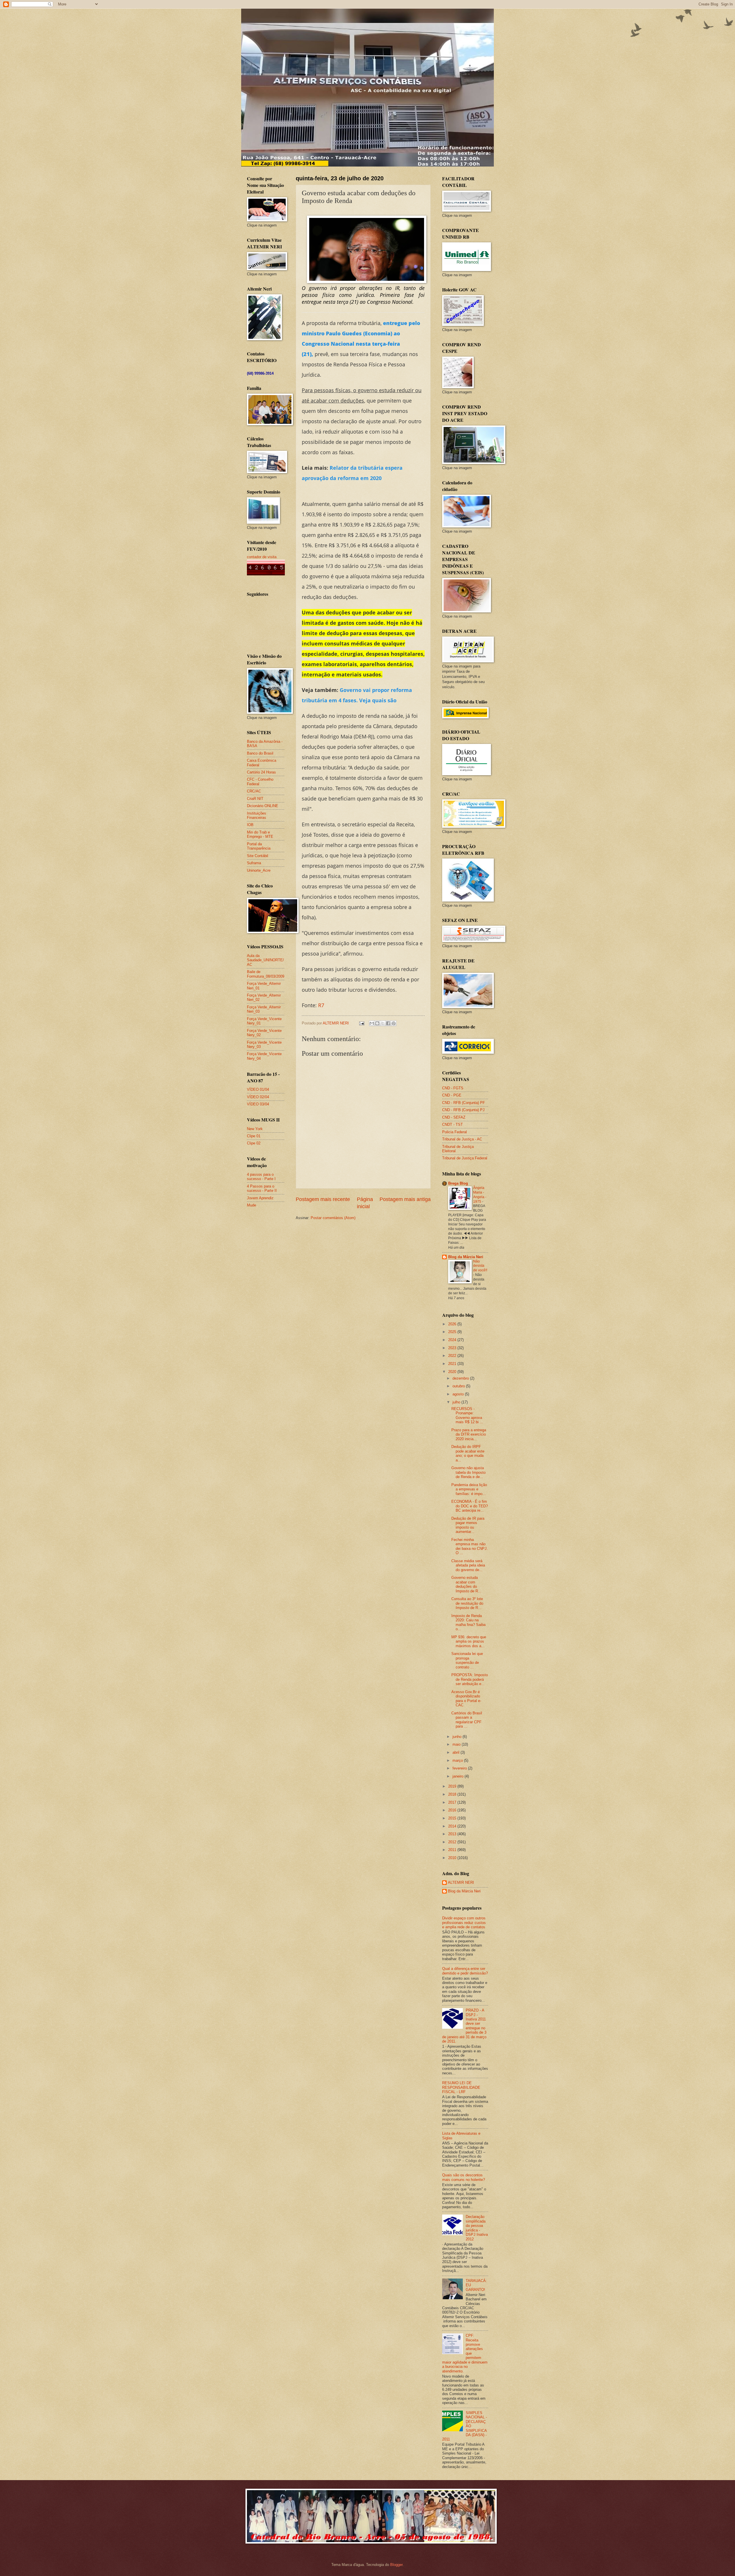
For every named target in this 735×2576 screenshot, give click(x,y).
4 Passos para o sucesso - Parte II (262, 1188)
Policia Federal (454, 1132)
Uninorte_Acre (259, 870)
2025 (453, 1332)
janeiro (459, 1776)
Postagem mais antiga (405, 1199)
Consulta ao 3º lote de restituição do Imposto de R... (467, 1603)
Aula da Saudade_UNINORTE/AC (265, 960)
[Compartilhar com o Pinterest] (394, 1023)
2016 (453, 1810)
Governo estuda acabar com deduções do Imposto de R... (466, 1584)
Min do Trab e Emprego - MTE (260, 834)
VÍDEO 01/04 (258, 1089)
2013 (453, 1834)
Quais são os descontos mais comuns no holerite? (464, 2177)
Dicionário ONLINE (263, 806)
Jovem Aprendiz (260, 1198)
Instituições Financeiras (257, 815)
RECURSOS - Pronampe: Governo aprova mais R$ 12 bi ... (467, 1415)
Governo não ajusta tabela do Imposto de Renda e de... (468, 1472)
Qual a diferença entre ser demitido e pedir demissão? (465, 1971)
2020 (453, 1372)
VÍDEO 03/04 (258, 1104)
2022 (453, 1356)
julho (457, 1402)
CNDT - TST (452, 1124)
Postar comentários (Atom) (333, 1218)
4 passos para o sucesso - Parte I (261, 1177)
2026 (453, 1324)
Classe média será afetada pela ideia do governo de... (468, 1565)
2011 (453, 1850)
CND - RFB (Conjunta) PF (464, 1103)
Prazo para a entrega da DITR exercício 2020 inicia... (469, 1434)
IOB (250, 825)
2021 (453, 1364)
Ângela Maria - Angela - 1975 (480, 1195)
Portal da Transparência (259, 846)
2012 (453, 1842)
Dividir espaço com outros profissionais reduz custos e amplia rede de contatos (464, 1923)
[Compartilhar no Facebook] (388, 1023)
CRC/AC (254, 791)
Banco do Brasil (260, 753)
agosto (459, 1394)
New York (255, 1129)
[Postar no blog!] (377, 1023)
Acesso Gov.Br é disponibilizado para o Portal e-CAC (466, 1698)
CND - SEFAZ (454, 1117)
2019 (453, 1786)
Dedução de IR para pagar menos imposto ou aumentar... (468, 1525)
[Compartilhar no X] (383, 1023)
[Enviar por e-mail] (372, 1023)
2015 (453, 1818)
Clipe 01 (254, 1136)
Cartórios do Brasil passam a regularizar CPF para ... (467, 1720)
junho (458, 1737)
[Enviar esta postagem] (361, 1023)
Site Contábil (258, 856)
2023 (453, 1348)
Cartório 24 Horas (261, 772)
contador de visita (262, 557)
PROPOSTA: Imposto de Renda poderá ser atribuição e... (470, 1679)
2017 (453, 1802)
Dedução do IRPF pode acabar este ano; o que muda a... (468, 1453)
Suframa (254, 863)
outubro (459, 1386)
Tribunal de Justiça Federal (465, 1158)
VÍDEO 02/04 (258, 1097)
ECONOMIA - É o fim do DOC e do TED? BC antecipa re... (470, 1506)
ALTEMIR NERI (461, 1882)
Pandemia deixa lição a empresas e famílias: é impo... (469, 1489)
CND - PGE (452, 1095)
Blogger (396, 2565)
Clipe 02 (254, 1143)
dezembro (461, 1378)
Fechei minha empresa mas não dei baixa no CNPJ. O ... (470, 1546)
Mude (252, 1205)
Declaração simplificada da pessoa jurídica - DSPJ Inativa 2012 (477, 2228)
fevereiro (460, 1768)
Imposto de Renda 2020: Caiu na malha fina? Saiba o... (468, 1622)
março (458, 1760)
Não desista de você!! (480, 1266)
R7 (321, 1005)
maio (457, 1744)
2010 (453, 1858)
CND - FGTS (453, 1088)
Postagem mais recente (323, 1199)
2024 (453, 1340)
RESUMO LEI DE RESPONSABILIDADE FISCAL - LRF (461, 2087)
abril (457, 1752)
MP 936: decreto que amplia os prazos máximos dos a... (469, 1641)
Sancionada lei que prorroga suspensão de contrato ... (467, 1660)
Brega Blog (458, 1183)
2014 (453, 1826)
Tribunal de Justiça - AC (462, 1139)
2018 (453, 1794)
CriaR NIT (255, 799)
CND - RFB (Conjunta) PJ (463, 1110)
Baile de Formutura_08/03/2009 (266, 974)
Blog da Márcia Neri (466, 1257)
